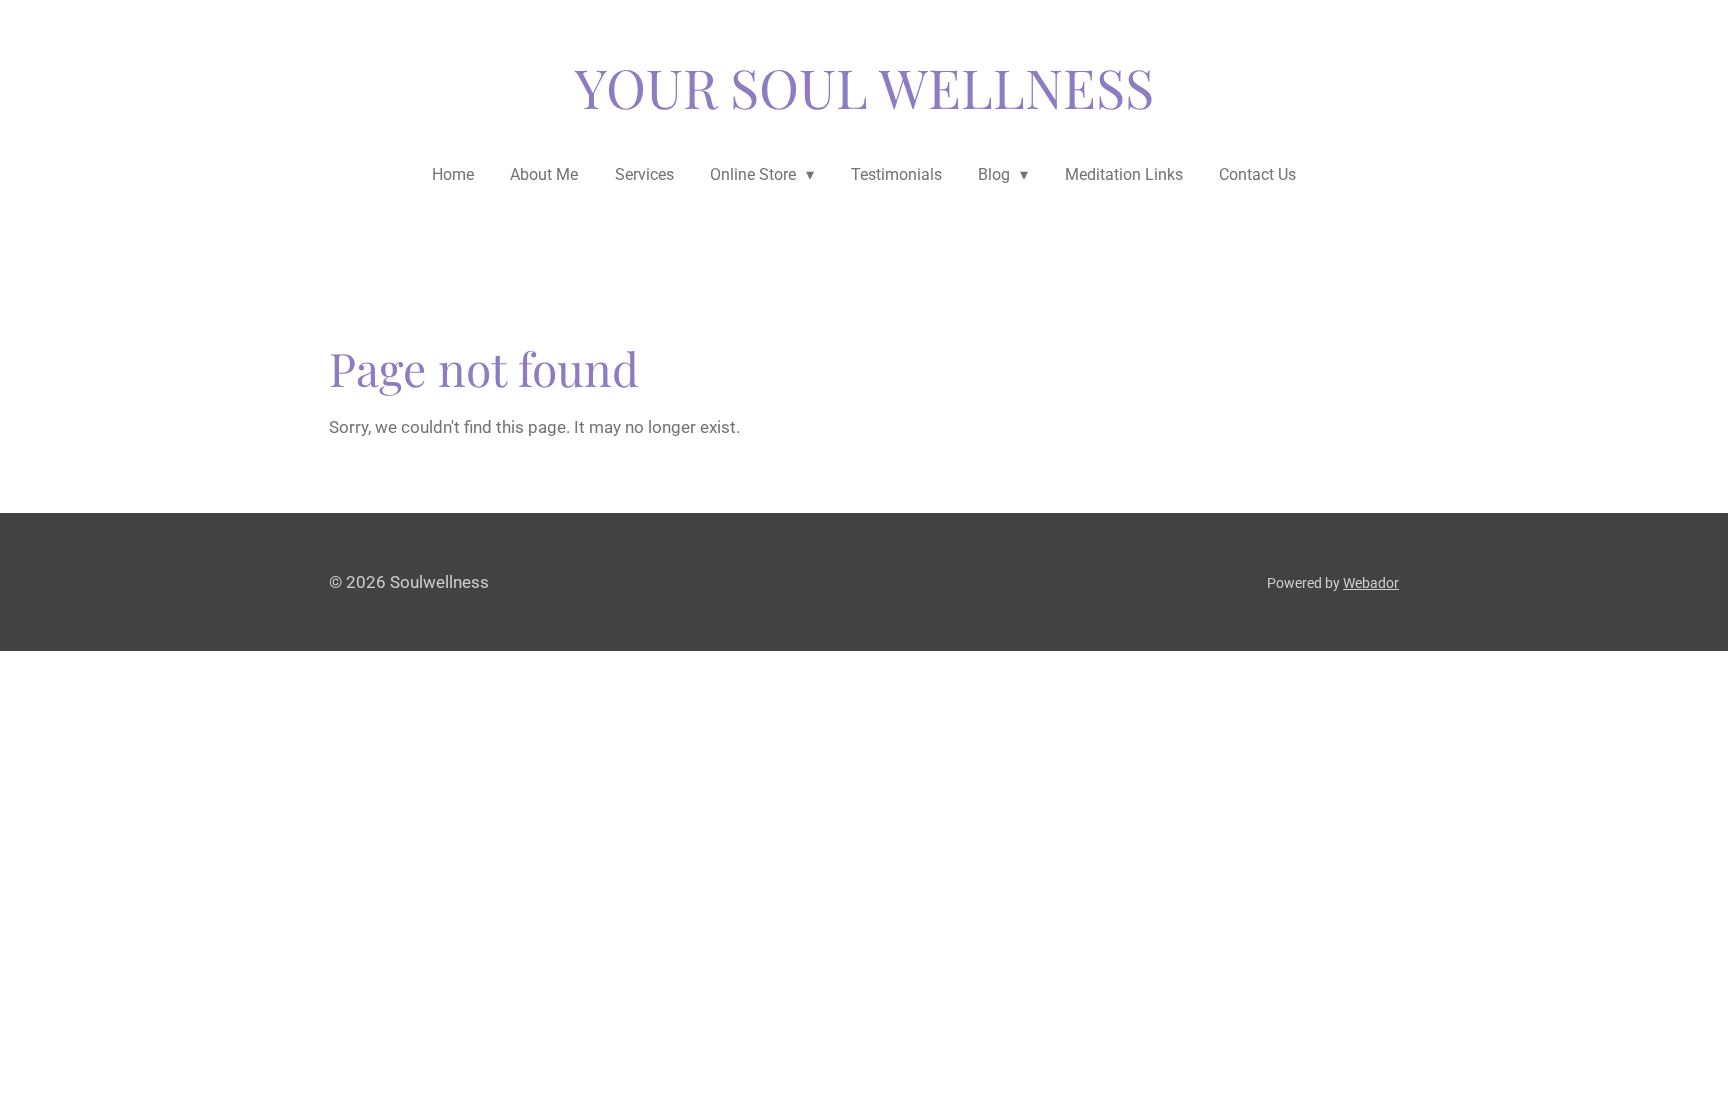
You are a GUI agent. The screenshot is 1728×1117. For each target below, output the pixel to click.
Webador (1371, 583)
